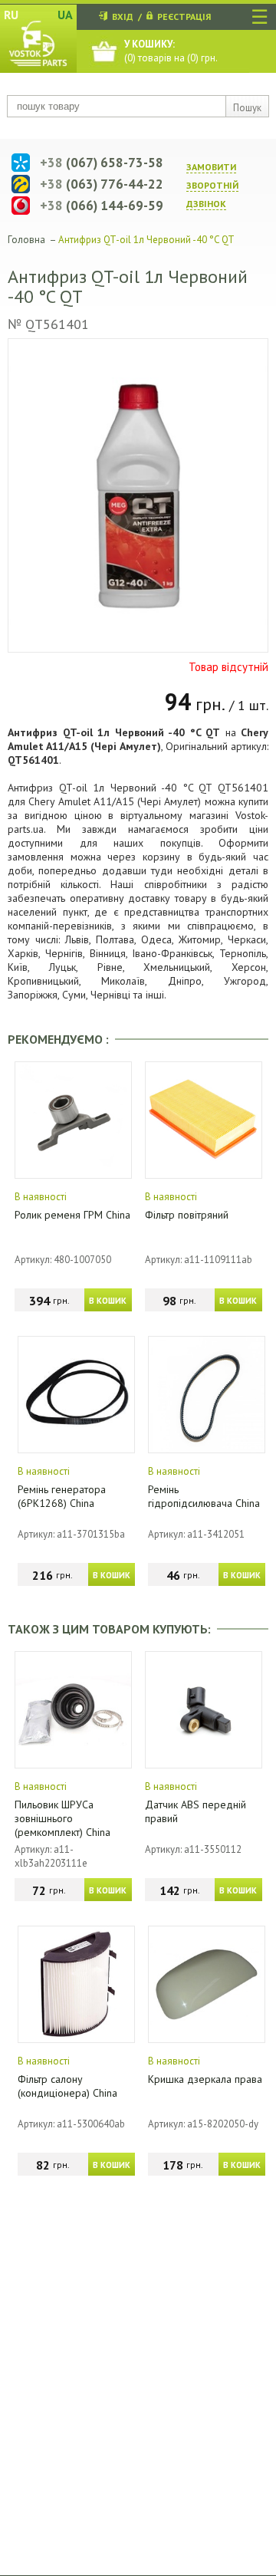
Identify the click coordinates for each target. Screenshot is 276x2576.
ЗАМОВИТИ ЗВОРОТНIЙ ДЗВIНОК (212, 185)
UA (65, 15)
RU (11, 15)
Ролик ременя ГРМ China (72, 1215)
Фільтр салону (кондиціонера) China (67, 2086)
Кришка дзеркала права (205, 2079)
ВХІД (123, 16)
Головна (26, 240)
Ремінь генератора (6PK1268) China (62, 1496)
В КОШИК (108, 1301)
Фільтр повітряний (187, 1215)
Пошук (247, 108)
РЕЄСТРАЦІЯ (184, 16)
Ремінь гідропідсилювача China (204, 1496)
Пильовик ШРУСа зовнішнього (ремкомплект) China (62, 1818)
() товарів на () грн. (171, 51)
